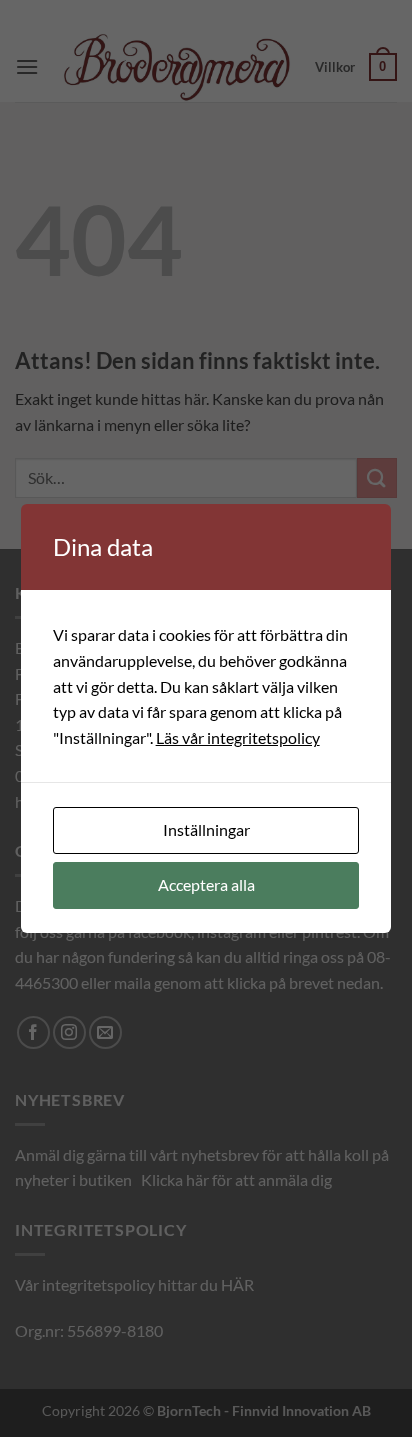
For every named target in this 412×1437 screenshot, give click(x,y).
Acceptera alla (206, 884)
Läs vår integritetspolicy (238, 737)
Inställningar (206, 829)
